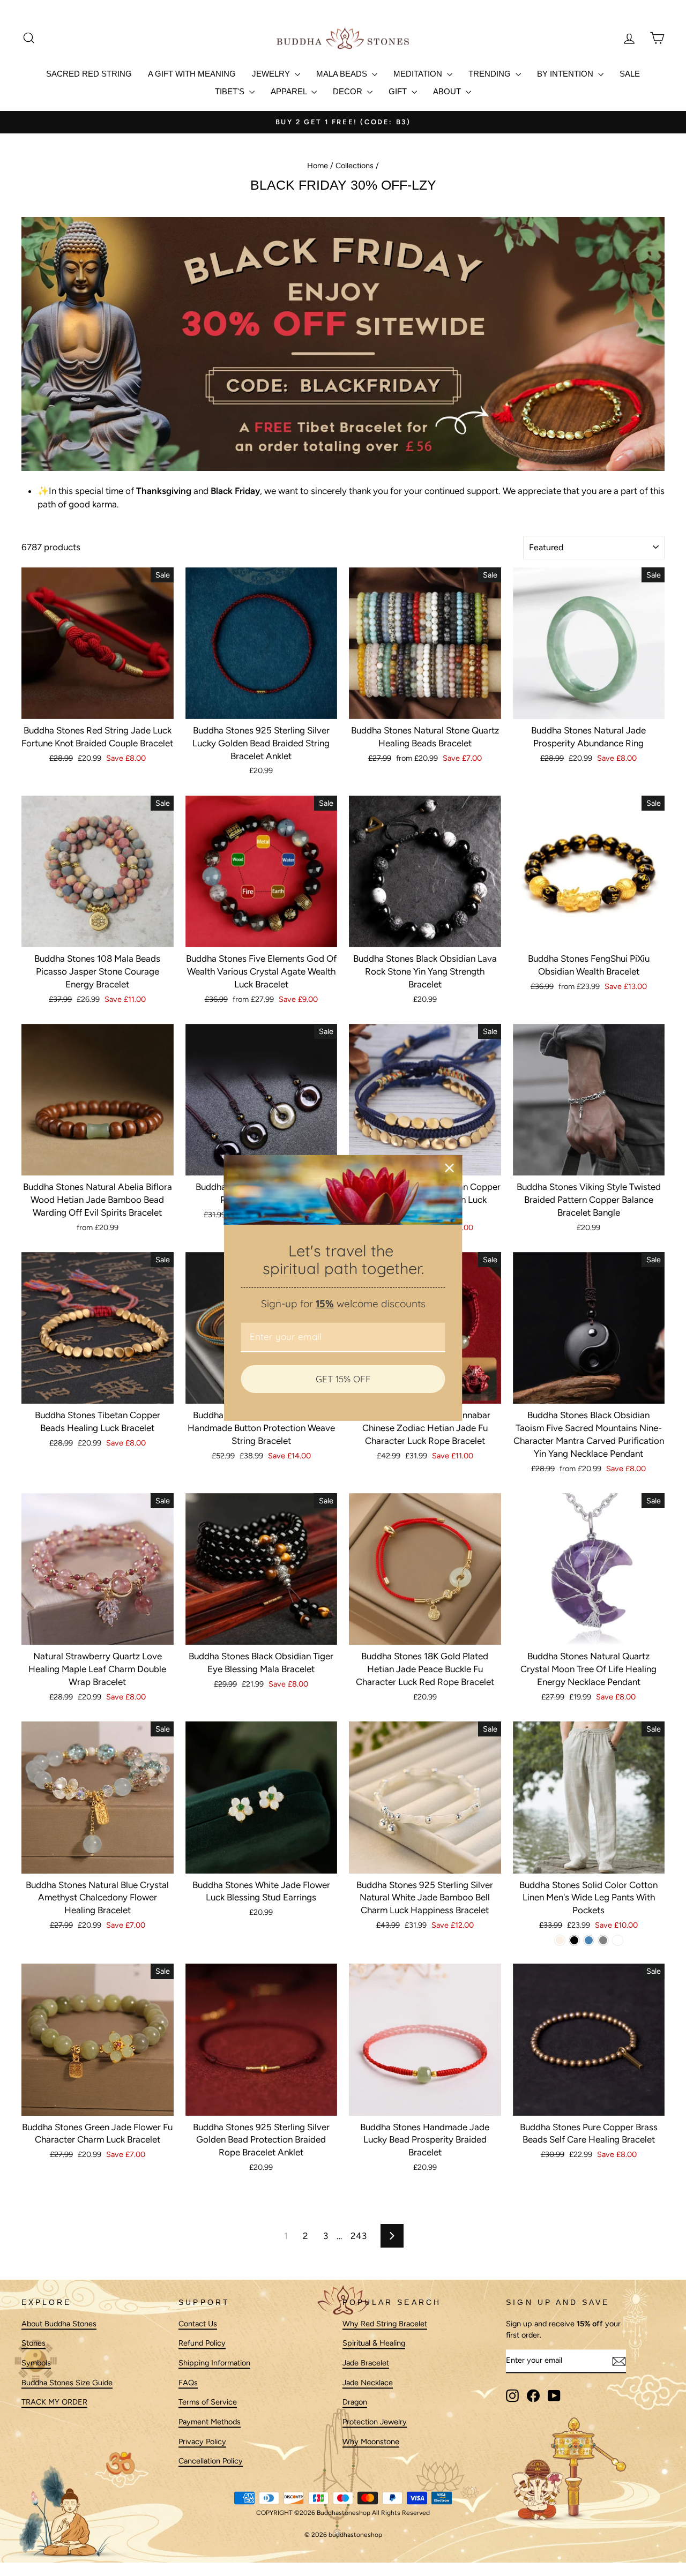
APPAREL (290, 91)
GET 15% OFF (343, 1379)
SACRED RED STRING (89, 74)
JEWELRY (272, 74)
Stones (33, 2343)
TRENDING (491, 74)
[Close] (450, 1168)
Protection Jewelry (375, 2422)
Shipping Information (214, 2363)
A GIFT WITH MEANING (192, 74)
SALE (630, 74)
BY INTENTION (566, 74)
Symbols (36, 2363)
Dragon (355, 2402)
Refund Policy (202, 2343)
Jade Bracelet (366, 2363)
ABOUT (448, 91)
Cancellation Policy (211, 2461)
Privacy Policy (202, 2442)
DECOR (349, 91)
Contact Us (198, 2324)
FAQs (188, 2383)
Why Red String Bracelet (385, 2324)
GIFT (399, 91)
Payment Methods (210, 2422)
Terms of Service (208, 2402)
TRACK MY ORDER (54, 2402)
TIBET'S (231, 91)
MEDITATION (419, 74)
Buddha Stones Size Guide (67, 2383)
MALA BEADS (343, 74)
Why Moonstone (371, 2442)
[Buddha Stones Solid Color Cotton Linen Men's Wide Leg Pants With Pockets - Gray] (603, 1940)
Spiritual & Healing (374, 2343)
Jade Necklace (368, 2383)
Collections (355, 166)
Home (318, 166)
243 (359, 2236)
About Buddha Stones (59, 2324)
